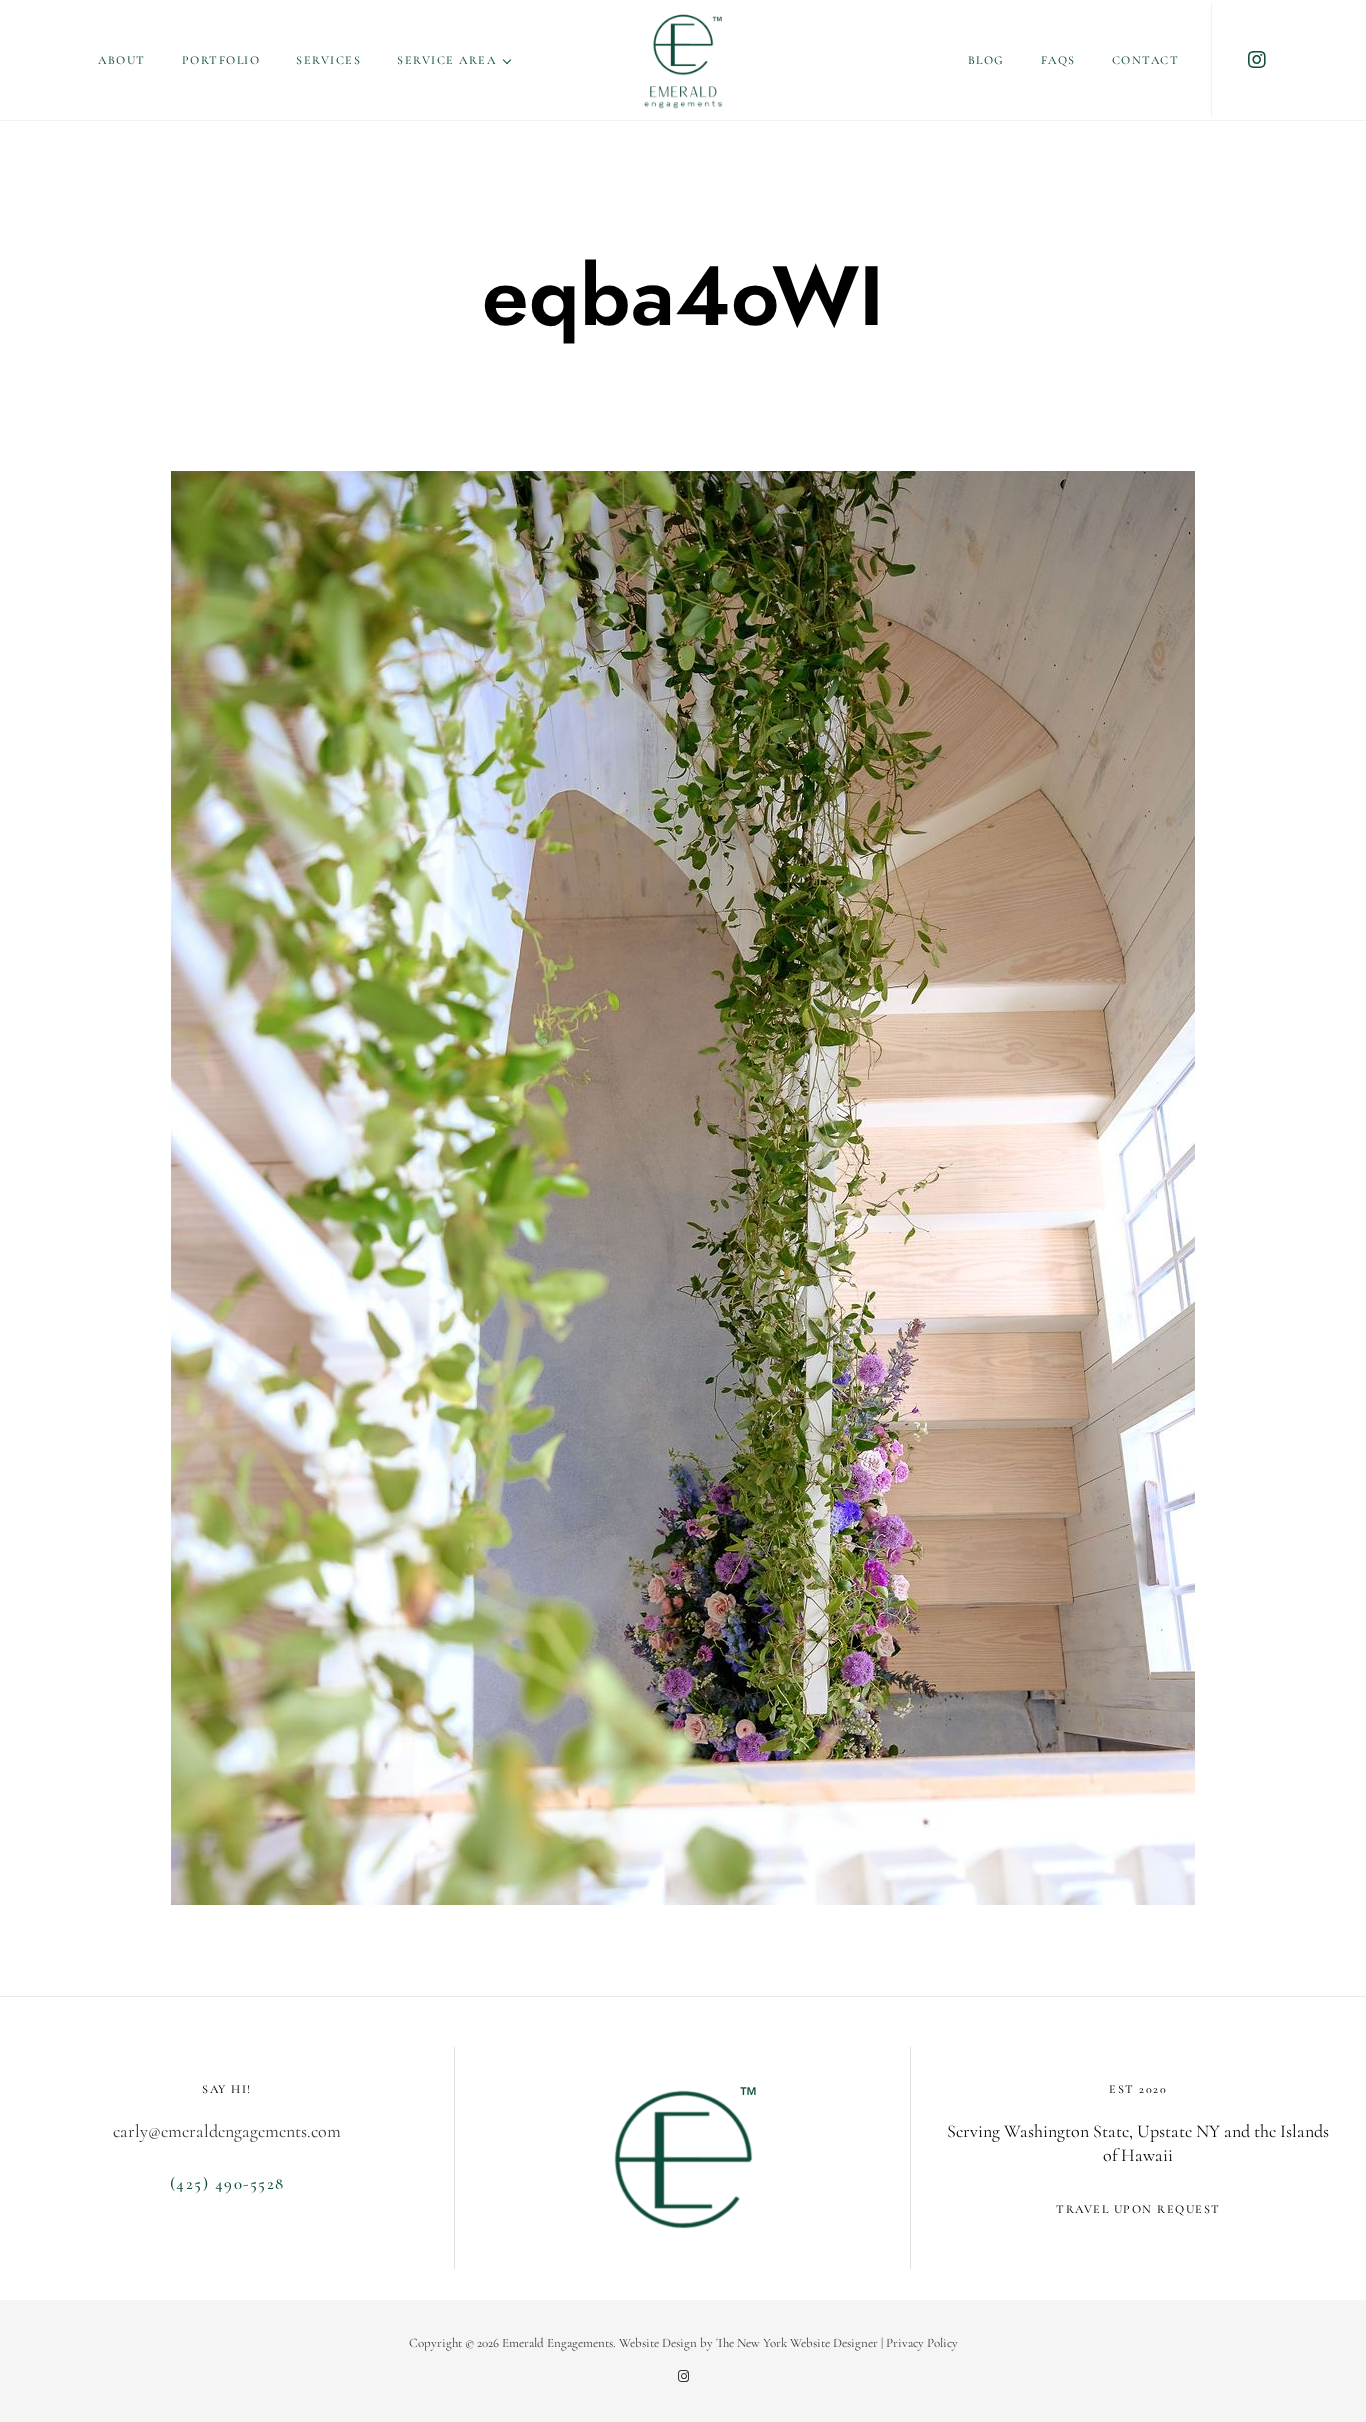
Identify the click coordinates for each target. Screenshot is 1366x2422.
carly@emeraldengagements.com (227, 2131)
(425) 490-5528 (227, 2183)
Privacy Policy (922, 2343)
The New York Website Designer (797, 2343)
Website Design (658, 2343)
